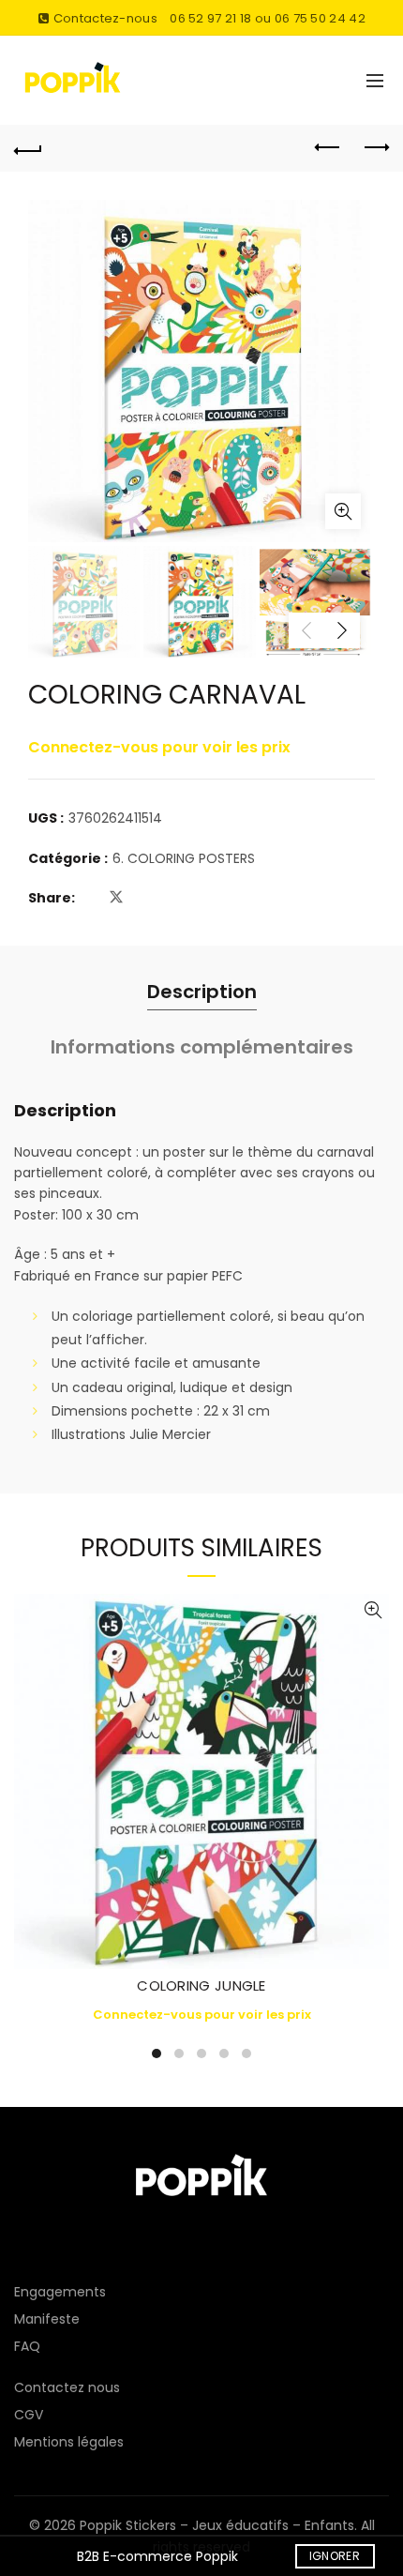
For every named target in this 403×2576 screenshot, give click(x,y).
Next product (375, 148)
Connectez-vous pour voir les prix (159, 747)
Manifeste (47, 2319)
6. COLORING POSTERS (184, 859)
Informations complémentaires (202, 1047)
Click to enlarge (343, 511)
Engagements (60, 2292)
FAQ (27, 2346)
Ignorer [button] (335, 2556)
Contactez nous (67, 2387)
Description (202, 992)
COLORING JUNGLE (201, 1985)
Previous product (328, 148)
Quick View (373, 1610)
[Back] (28, 148)
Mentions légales (69, 2442)
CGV (29, 2415)
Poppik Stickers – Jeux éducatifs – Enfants (217, 2525)
